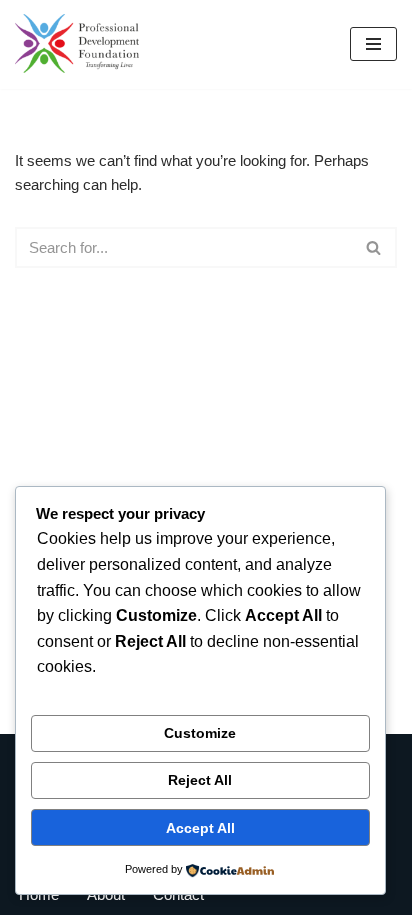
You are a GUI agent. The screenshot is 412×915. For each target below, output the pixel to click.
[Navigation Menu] (373, 44)
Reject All (200, 780)
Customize (200, 733)
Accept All (200, 828)
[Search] (374, 247)
